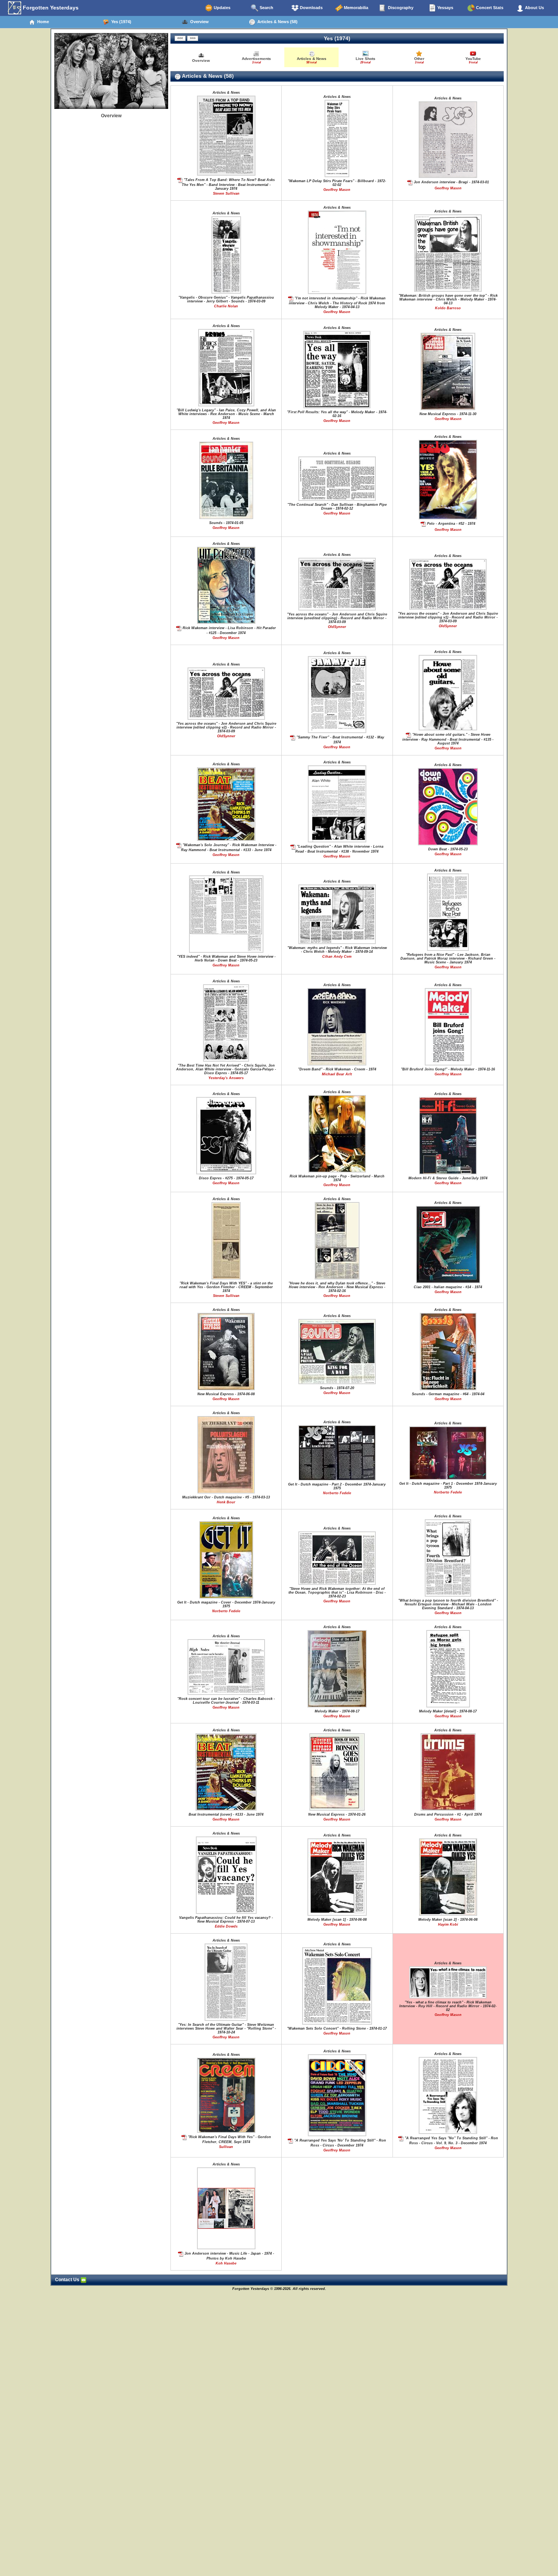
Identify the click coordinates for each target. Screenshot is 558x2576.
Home (42, 22)
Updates (221, 8)
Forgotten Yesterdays (50, 8)
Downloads (311, 8)
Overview (198, 22)
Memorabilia (355, 8)
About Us (534, 8)
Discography (400, 8)
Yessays (445, 8)
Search (266, 8)
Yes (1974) (120, 22)
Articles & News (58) (276, 22)
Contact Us (68, 2280)
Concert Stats (489, 8)
